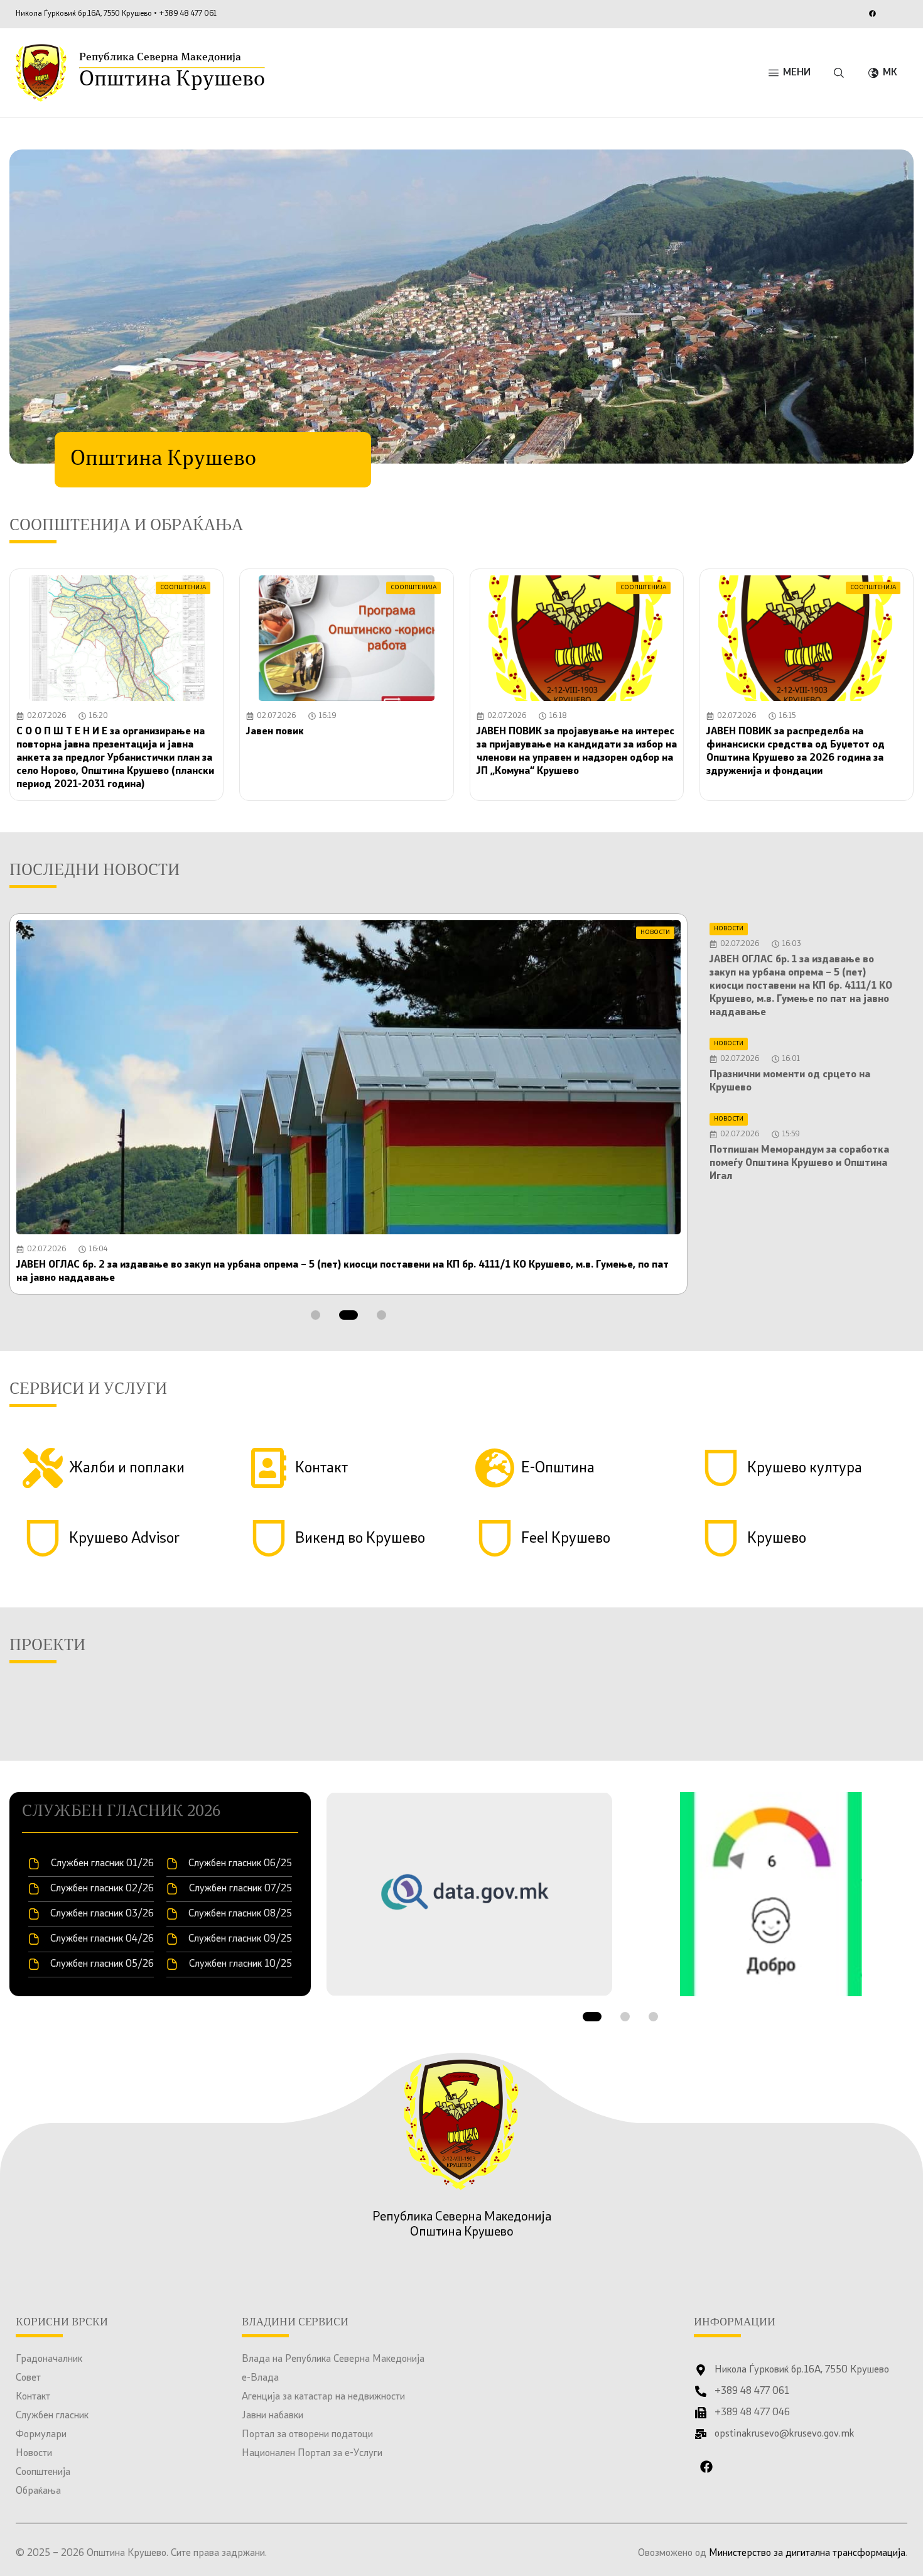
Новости (34, 2454)
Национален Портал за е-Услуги (312, 2454)
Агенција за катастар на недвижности (323, 2397)
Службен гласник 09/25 (240, 1939)
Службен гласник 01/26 (102, 1864)
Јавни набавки (273, 2416)
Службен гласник (52, 2416)
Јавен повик (275, 732)
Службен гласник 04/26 (102, 1939)
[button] (316, 1315)
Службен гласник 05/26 (102, 1964)
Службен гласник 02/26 (102, 1889)
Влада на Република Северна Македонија (333, 2359)
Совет (28, 2378)
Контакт (33, 2397)
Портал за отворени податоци (307, 2435)
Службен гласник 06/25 (240, 1864)
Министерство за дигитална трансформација (807, 2553)
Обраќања (38, 2491)
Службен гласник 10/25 (240, 1964)
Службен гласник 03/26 (102, 1914)
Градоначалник (49, 2359)
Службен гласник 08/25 (240, 1914)
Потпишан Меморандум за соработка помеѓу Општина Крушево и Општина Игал (799, 1163)
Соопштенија (43, 2472)
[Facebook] (872, 13)
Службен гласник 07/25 (240, 1889)
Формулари (41, 2435)
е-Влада (260, 2378)
